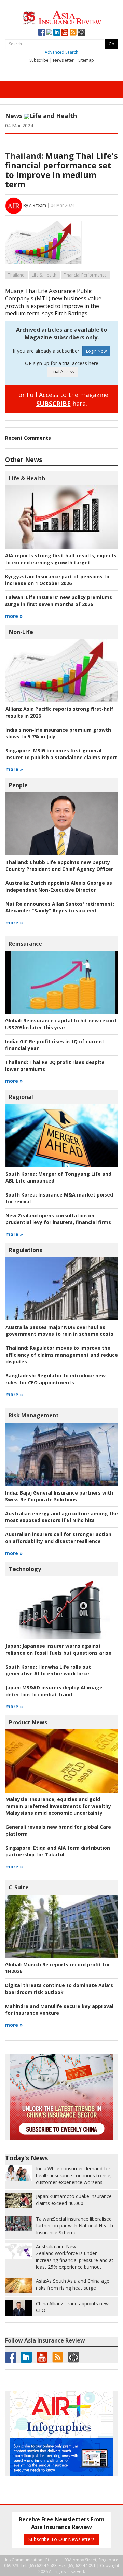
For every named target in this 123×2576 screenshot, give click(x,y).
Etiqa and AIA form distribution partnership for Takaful (58, 1851)
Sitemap (86, 60)
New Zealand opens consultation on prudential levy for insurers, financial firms (58, 1219)
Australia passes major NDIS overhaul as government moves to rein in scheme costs (59, 1331)
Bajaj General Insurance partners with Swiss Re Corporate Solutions (59, 1496)
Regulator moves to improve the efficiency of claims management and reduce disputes (62, 1355)
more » (14, 616)
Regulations (25, 1250)
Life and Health (53, 116)
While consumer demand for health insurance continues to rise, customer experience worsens (74, 2175)
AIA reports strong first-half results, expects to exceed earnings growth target (61, 559)
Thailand (16, 275)
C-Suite (19, 1887)
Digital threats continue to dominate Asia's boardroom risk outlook (59, 1989)
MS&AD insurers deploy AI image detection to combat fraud (54, 1691)
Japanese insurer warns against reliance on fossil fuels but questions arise (58, 1649)
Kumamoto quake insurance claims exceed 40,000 (74, 2200)
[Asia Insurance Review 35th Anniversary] (62, 17)
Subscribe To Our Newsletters (61, 2539)
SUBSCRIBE (53, 404)
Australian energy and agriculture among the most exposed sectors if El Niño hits (61, 1517)
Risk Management (34, 1415)
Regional (21, 1097)
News (14, 116)
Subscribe (39, 60)
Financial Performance (85, 275)
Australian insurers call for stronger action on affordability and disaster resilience (58, 1538)
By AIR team (35, 205)
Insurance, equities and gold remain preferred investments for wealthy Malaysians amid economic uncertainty (58, 1806)
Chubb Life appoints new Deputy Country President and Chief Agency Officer (59, 866)
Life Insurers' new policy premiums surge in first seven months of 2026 (59, 601)
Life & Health (44, 275)
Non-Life (21, 632)
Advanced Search (61, 52)
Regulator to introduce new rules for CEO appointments (56, 1379)
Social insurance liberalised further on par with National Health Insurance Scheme (74, 2226)
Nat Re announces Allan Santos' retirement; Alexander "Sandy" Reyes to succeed (60, 907)
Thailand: (24, 155)
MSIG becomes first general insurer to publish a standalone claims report (61, 754)
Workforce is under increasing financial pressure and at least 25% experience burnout (75, 2257)
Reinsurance (25, 944)
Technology (25, 1569)
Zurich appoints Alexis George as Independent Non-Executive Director (59, 886)
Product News (28, 1722)
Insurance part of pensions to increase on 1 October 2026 (57, 580)
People (18, 785)
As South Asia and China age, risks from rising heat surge (73, 2284)
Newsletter (63, 60)
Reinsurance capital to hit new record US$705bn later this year (61, 1024)
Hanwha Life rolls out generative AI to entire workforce (48, 1670)
